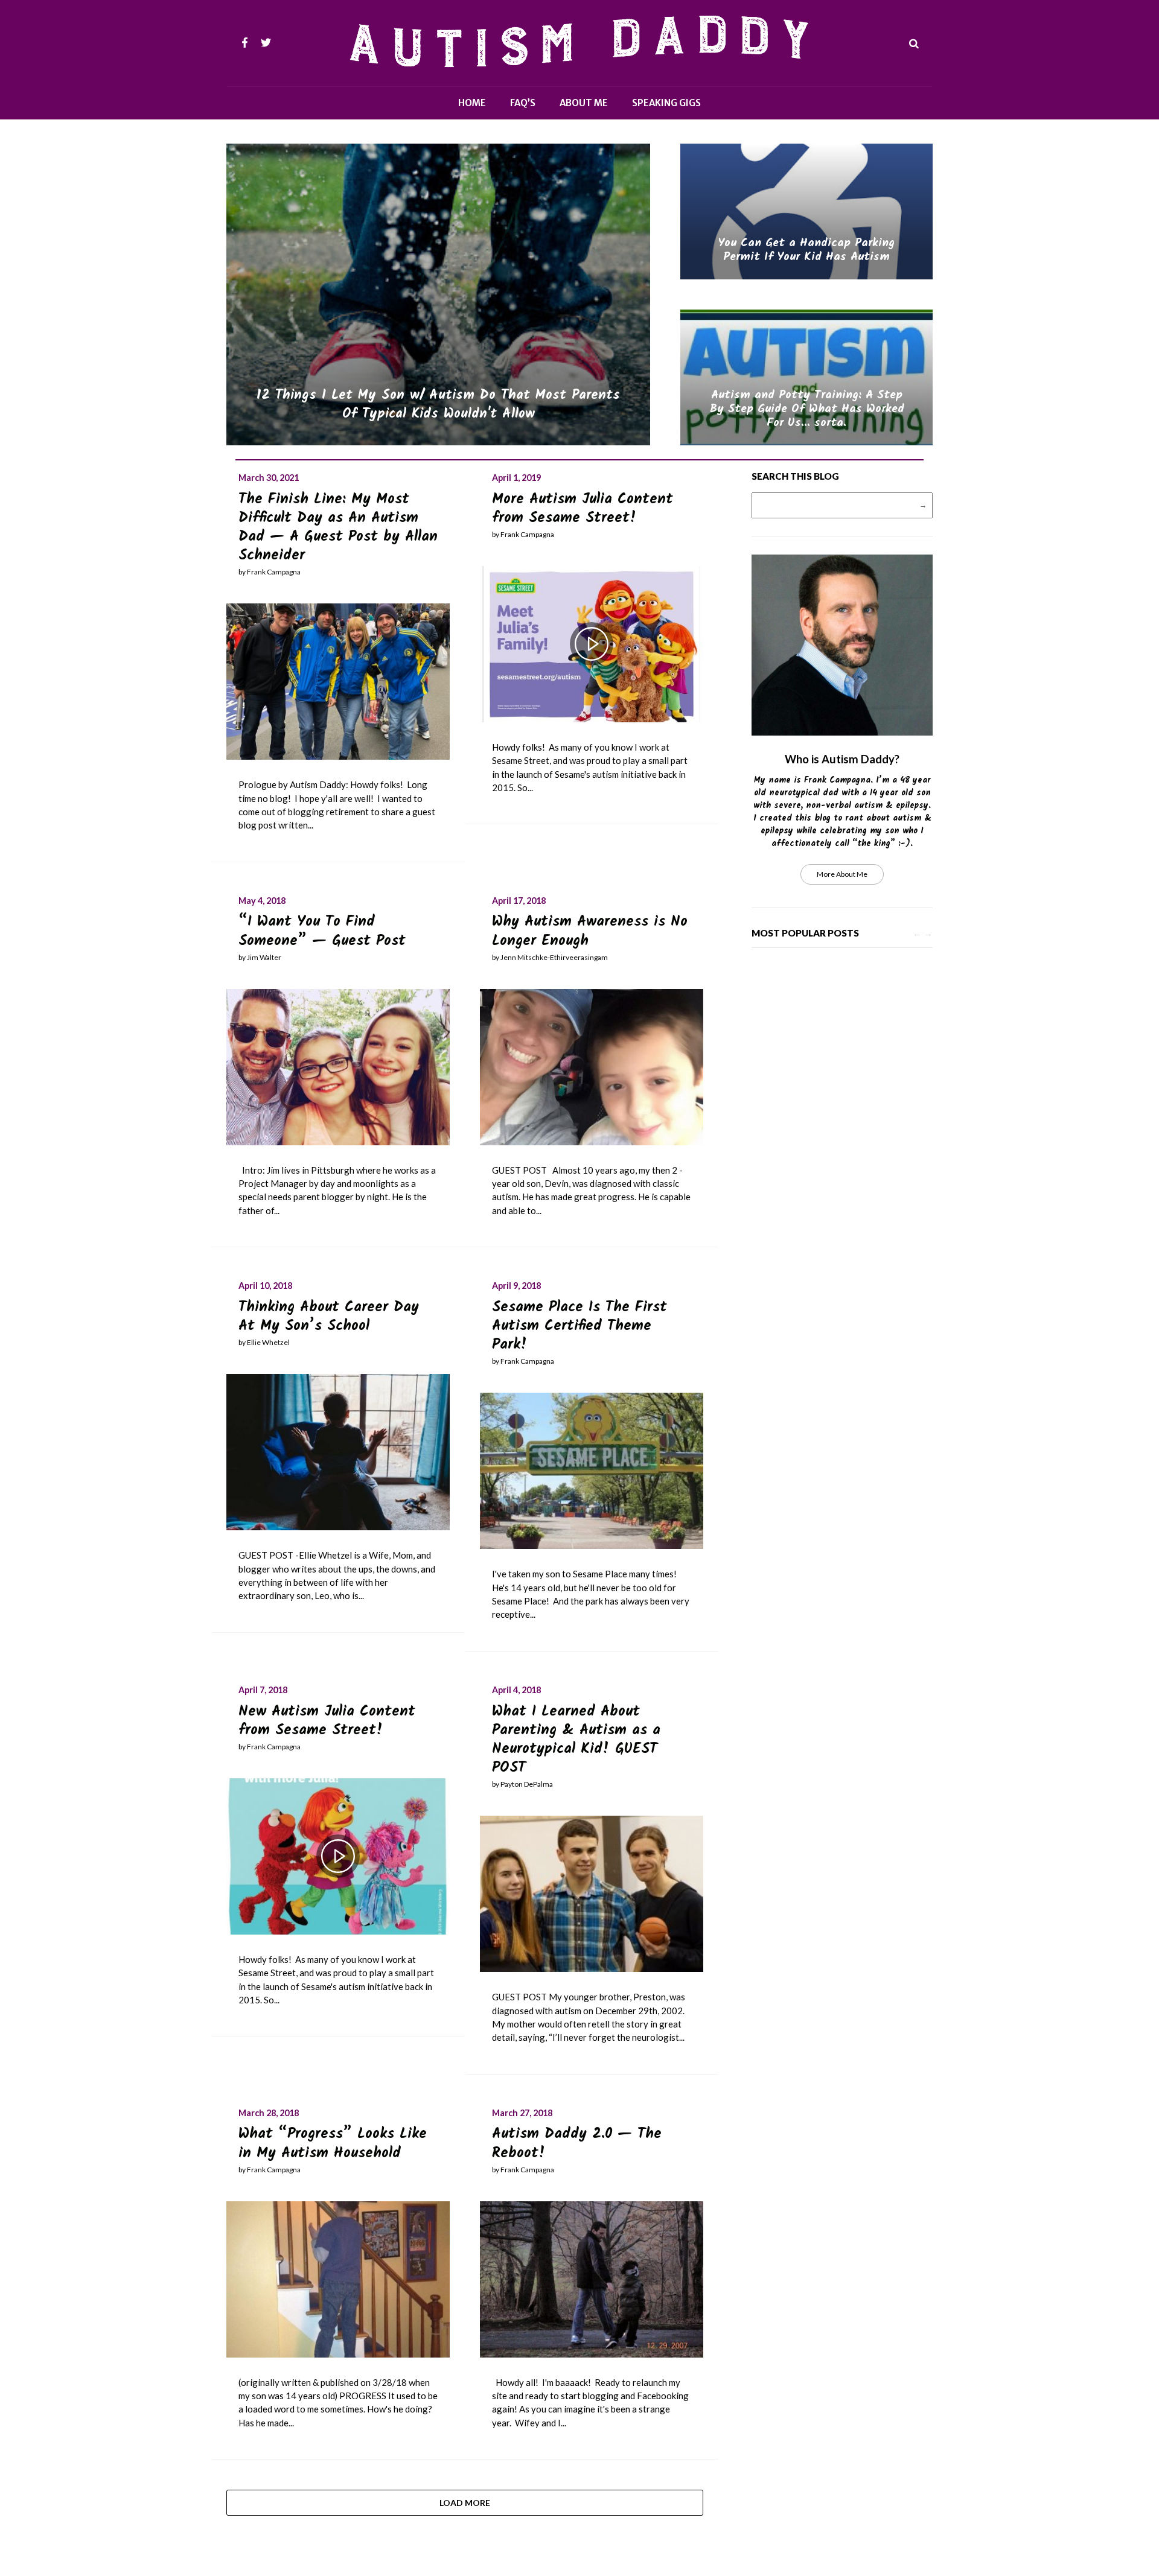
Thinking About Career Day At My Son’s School (329, 1317)
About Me (584, 103)
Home (472, 103)
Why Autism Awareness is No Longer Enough (590, 931)
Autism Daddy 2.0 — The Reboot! (577, 2143)
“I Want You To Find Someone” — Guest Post (322, 931)
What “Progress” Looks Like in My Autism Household (333, 2143)
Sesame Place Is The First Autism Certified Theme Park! (579, 1326)
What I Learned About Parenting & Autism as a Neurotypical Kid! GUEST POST (576, 1740)
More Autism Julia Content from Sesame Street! (583, 509)
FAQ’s (523, 103)
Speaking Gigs (666, 103)
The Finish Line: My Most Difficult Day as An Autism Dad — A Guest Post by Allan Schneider (338, 528)
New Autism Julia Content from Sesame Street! (327, 1721)
